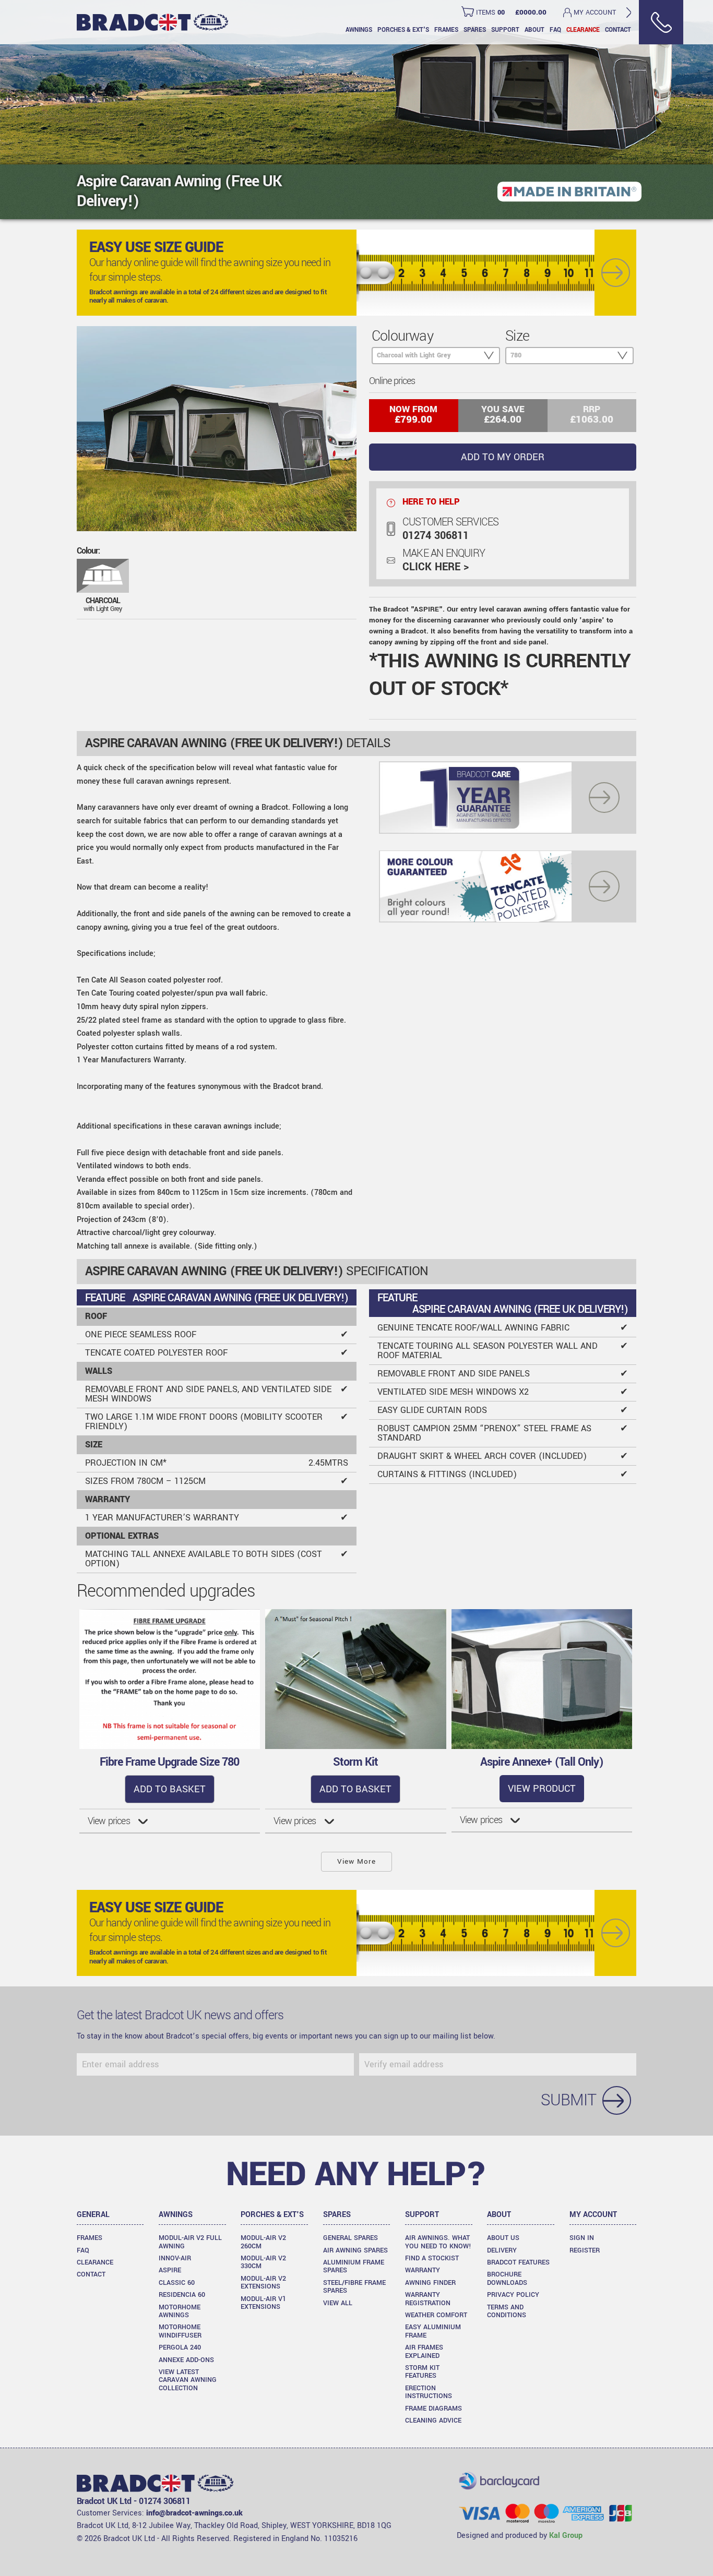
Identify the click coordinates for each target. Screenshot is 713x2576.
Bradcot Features (518, 2262)
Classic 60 (177, 2283)
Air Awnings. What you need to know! (438, 2242)
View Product (542, 1789)
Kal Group (566, 2536)
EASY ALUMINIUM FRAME (433, 2331)
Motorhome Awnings (180, 2311)
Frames (446, 30)
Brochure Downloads (507, 2278)
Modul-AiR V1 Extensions (263, 2303)
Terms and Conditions (507, 2311)
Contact (618, 30)
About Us (503, 2238)
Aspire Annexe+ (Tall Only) (542, 1762)
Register (585, 2250)
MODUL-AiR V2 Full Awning (190, 2242)
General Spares (350, 2238)
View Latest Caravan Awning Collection (188, 2380)
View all (338, 2303)
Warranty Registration (428, 2299)
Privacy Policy (513, 2295)
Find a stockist (432, 2258)
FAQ (555, 30)
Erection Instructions (429, 2392)
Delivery (502, 2250)
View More (356, 1861)
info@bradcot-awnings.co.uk (194, 2513)
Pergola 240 (180, 2347)
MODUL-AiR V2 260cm (263, 2242)
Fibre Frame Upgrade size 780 (169, 1762)
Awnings (359, 30)
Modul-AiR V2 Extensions (263, 2283)
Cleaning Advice (433, 2421)
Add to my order (503, 457)
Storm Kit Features (422, 2372)
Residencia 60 (182, 2295)
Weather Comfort (436, 2315)
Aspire (170, 2270)
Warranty (423, 2270)
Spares (475, 30)
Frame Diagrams (433, 2409)
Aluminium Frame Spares (354, 2266)
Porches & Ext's (403, 30)
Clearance (583, 30)
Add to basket (170, 1789)
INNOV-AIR (175, 2258)
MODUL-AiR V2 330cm (263, 2262)
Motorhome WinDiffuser (180, 2331)
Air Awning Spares (355, 2250)
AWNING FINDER (430, 2283)
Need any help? (356, 2174)
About (534, 30)
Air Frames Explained (424, 2351)
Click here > (436, 567)
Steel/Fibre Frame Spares (354, 2287)
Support (505, 30)
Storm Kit (355, 1762)
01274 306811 (436, 536)
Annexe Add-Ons (186, 2360)
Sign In (582, 2238)
